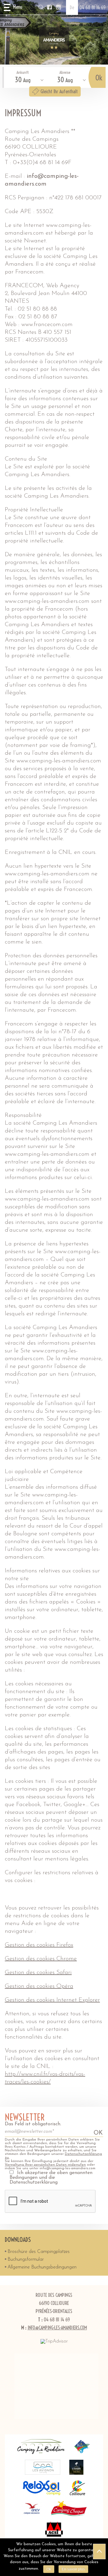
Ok (49, 2569)
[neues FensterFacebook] (49, 7)
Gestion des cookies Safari (38, 1973)
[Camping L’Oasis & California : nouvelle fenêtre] (76, 2467)
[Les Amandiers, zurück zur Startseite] (54, 40)
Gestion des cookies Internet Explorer (52, 2000)
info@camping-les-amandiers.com (57, 2328)
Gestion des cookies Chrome (41, 1959)
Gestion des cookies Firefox (39, 1945)
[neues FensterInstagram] (58, 7)
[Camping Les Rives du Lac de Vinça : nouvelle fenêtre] (82, 2447)
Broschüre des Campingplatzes (39, 2252)
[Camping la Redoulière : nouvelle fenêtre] (41, 2447)
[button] (13, 7)
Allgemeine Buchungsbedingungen (42, 2267)
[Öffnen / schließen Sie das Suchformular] (41, 7)
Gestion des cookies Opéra (39, 1986)
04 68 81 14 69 (93, 7)
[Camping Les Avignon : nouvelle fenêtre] (43, 2467)
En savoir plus (73, 2569)
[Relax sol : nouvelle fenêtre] (42, 2488)
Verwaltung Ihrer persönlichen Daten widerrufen (45, 2165)
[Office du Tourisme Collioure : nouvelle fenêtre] (77, 2488)
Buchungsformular (26, 2259)
